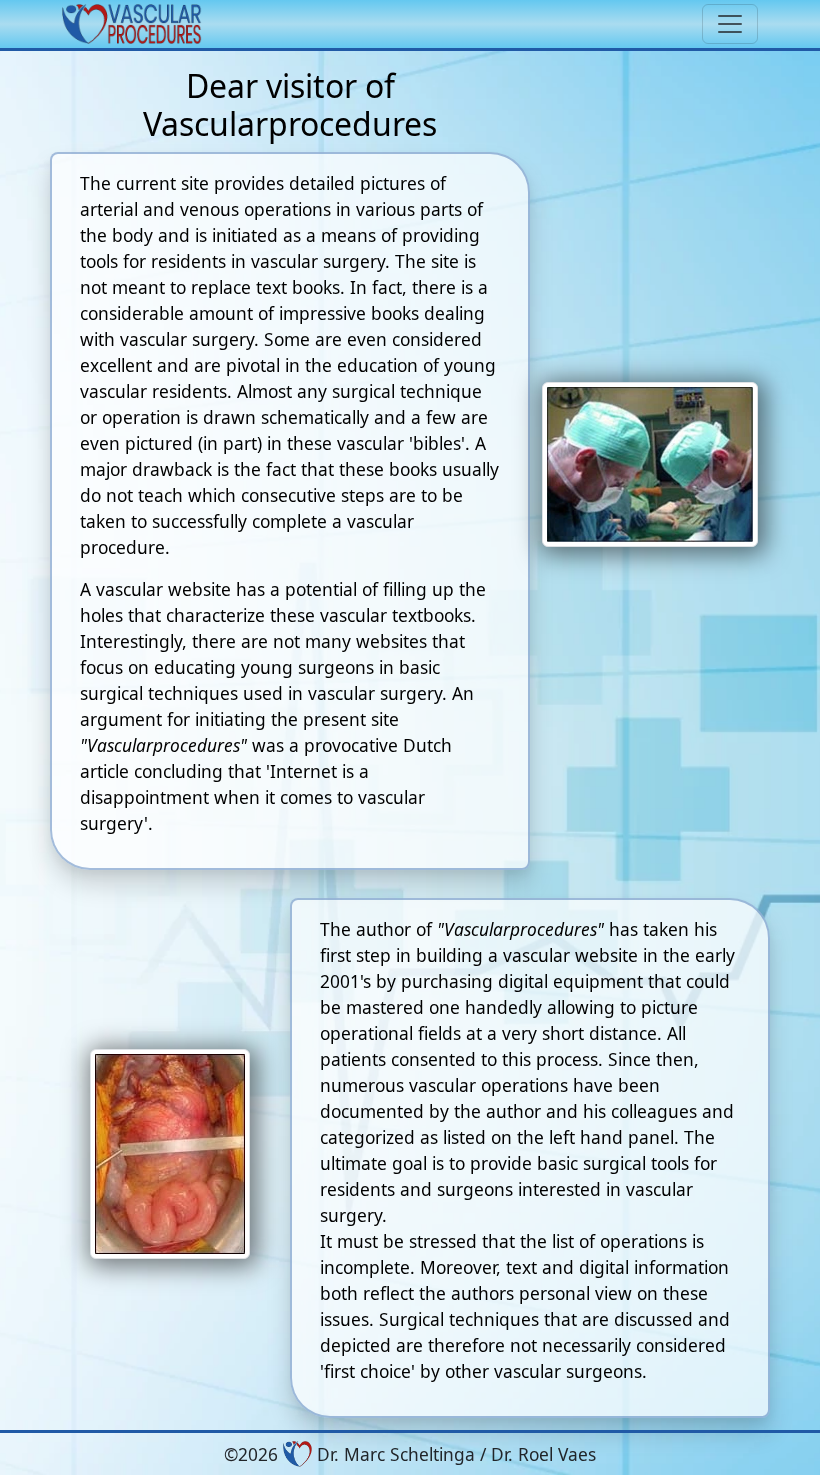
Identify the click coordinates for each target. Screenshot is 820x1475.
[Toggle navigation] (730, 24)
